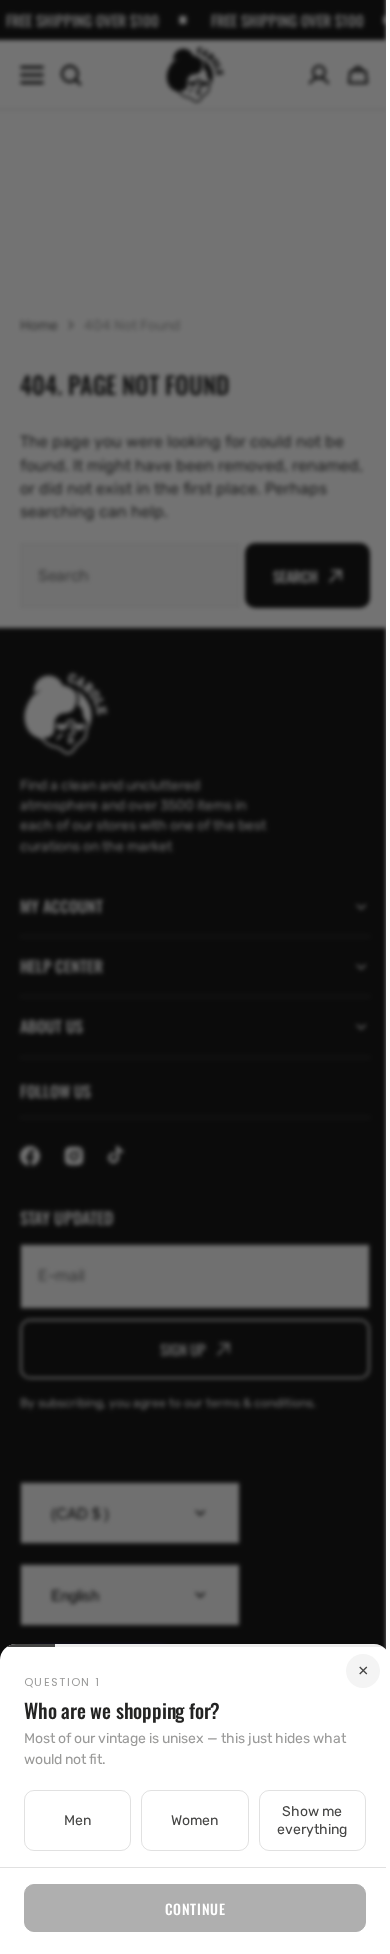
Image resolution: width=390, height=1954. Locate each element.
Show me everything (300, 1820)
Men (75, 1820)
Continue (187, 1908)
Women (187, 1820)
